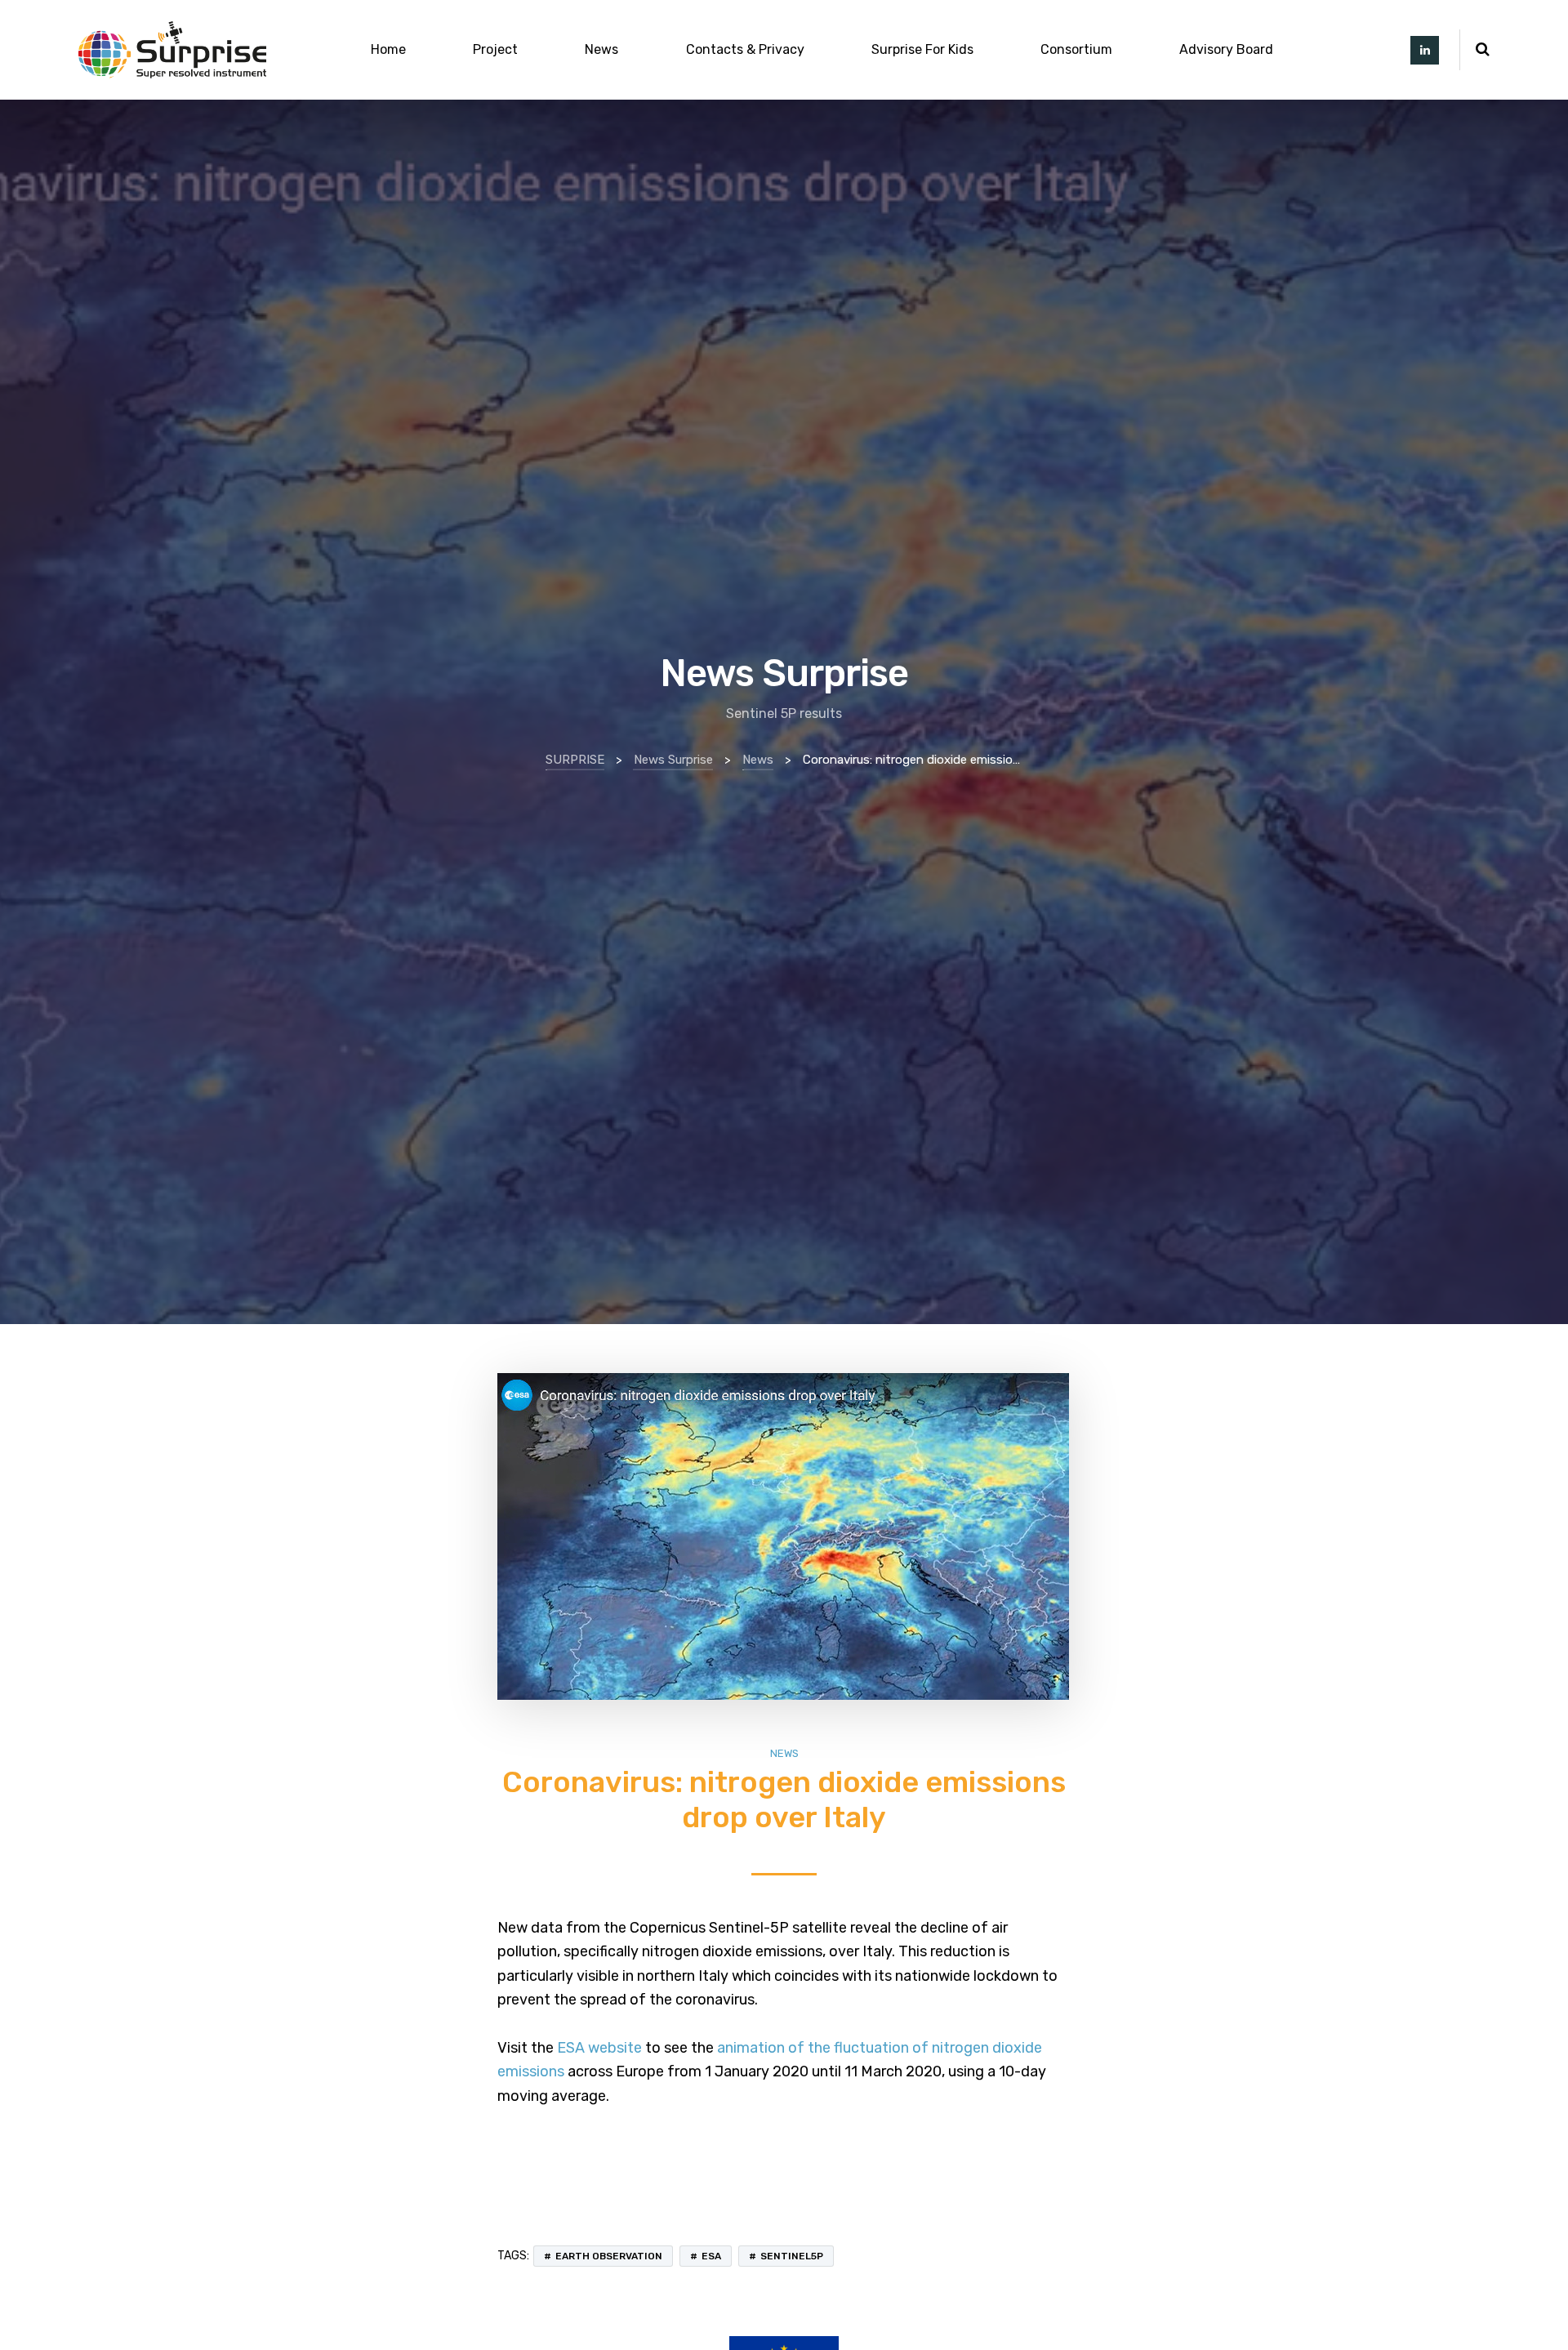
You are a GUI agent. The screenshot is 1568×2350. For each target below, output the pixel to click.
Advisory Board (1226, 49)
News (601, 49)
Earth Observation (609, 2256)
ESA (711, 2256)
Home (388, 49)
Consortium (1076, 49)
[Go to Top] (1535, 2313)
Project (495, 49)
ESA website (599, 2048)
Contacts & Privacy (745, 49)
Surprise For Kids (922, 49)
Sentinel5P (792, 2256)
